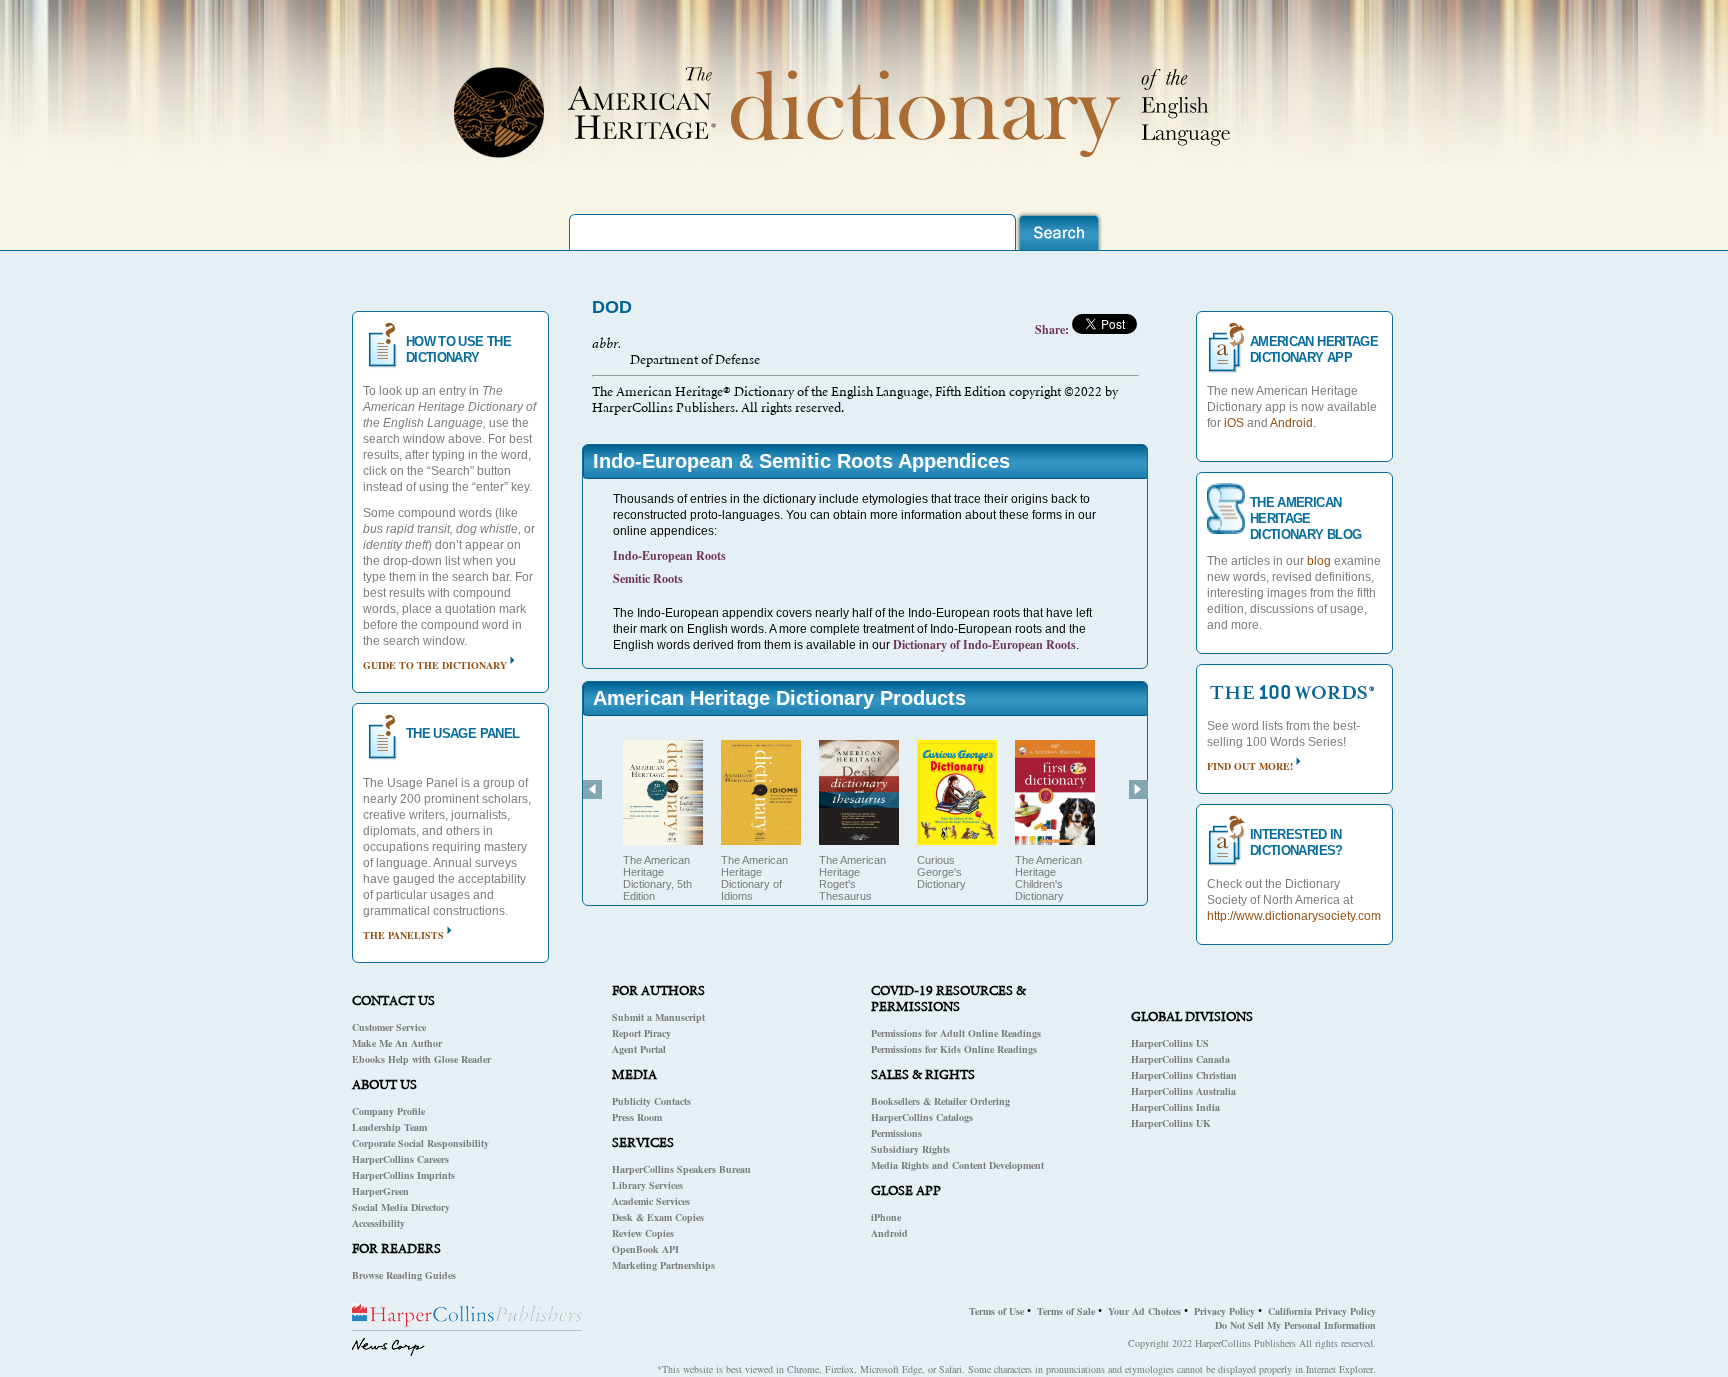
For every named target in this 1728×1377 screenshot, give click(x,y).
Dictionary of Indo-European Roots (984, 644)
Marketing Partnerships (663, 1265)
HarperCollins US (1170, 1043)
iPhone (886, 1217)
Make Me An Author (397, 1043)
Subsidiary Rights (910, 1149)
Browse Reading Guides (404, 1275)
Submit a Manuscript (658, 1017)
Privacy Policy (1224, 1311)
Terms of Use (996, 1311)
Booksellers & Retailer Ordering (940, 1101)
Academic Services (651, 1201)
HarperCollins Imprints (403, 1175)
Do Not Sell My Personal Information (1295, 1325)
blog (1319, 561)
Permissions (896, 1133)
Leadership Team (389, 1127)
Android (889, 1233)
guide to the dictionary (435, 665)
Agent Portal (639, 1049)
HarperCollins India (1175, 1107)
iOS (1234, 423)
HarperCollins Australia (1183, 1091)
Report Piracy (641, 1033)
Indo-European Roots (669, 555)
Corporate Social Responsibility (420, 1143)
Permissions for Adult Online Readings (956, 1033)
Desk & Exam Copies (658, 1217)
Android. (1293, 423)
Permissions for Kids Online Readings (954, 1049)
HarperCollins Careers (400, 1159)
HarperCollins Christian (1184, 1075)
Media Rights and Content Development (957, 1165)
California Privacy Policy (1322, 1311)
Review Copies (643, 1233)
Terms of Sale (1066, 1311)
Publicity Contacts (651, 1101)
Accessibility (378, 1223)
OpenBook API (645, 1249)
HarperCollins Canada (1180, 1059)
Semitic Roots (648, 578)
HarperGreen (380, 1191)
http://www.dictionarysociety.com (1294, 916)
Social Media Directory (401, 1207)
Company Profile (388, 1111)
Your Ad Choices (1144, 1311)
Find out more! (1250, 766)
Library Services (647, 1185)
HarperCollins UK (1171, 1123)
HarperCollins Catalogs (922, 1117)
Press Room (637, 1117)
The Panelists (403, 935)
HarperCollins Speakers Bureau (681, 1169)
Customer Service (389, 1027)
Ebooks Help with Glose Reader (421, 1059)
